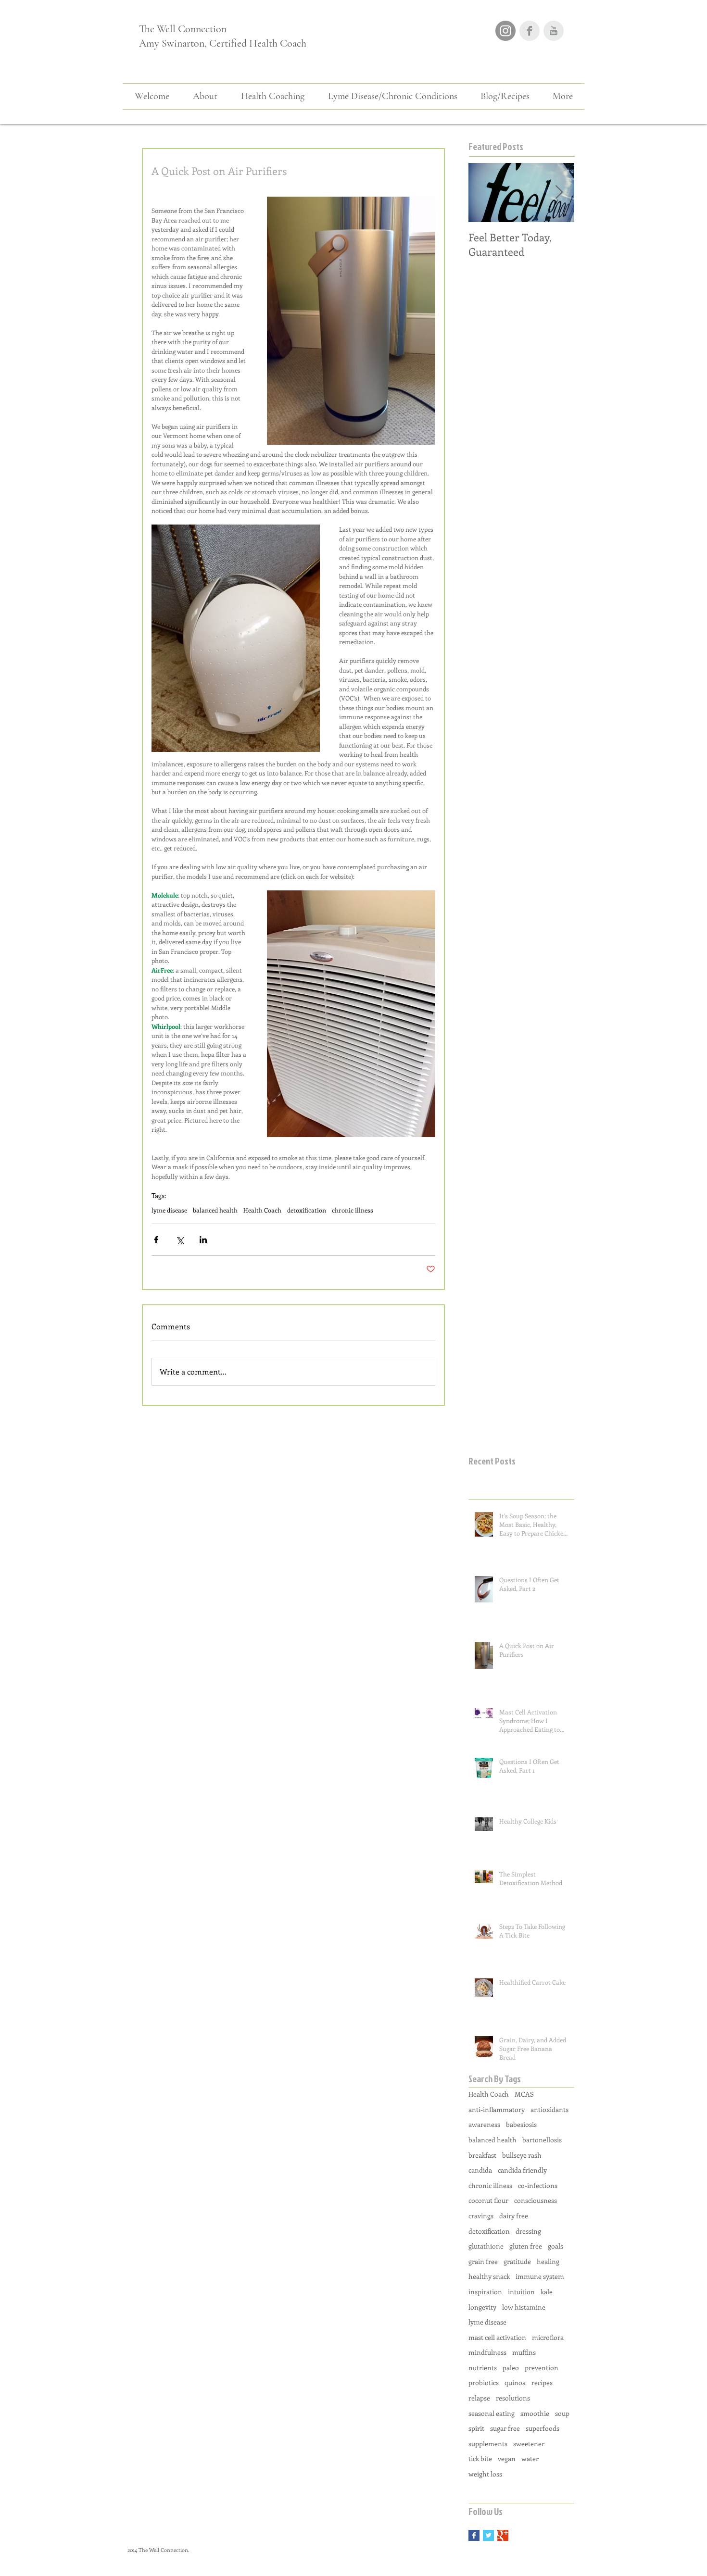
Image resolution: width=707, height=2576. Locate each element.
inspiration (485, 2292)
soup (562, 2413)
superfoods (543, 2428)
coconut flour (488, 2200)
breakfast (482, 2155)
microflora (548, 2337)
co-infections (538, 2185)
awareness (484, 2124)
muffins (524, 2352)
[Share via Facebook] (156, 1240)
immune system (540, 2276)
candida (480, 2170)
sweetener (529, 2444)
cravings (481, 2216)
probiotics (484, 2382)
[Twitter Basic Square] (488, 2535)
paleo (511, 2368)
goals (555, 2246)
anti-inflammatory (497, 2109)
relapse (479, 2398)
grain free (483, 2261)
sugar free (505, 2428)
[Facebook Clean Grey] (530, 31)
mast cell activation (497, 2337)
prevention (542, 2368)
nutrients (483, 2368)
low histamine (524, 2307)
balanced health (215, 1210)
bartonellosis (542, 2140)
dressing (528, 2231)
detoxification (307, 1210)
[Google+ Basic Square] (503, 2535)
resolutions (513, 2398)
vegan (507, 2458)
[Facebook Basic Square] (474, 2535)
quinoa (515, 2382)
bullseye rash (522, 2155)
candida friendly (522, 2170)
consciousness (536, 2200)
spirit (476, 2428)
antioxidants (549, 2109)
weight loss (485, 2474)
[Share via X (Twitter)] (180, 1240)
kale (547, 2292)
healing (548, 2261)
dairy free (514, 2216)
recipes (542, 2382)
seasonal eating (492, 2413)
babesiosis (521, 2124)
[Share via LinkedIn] (203, 1240)
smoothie (535, 2413)
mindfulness (487, 2352)
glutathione (486, 2246)
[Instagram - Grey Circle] (505, 31)
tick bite (480, 2458)
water (530, 2458)
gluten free (526, 2246)
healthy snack (489, 2276)
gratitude (517, 2261)
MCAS (524, 2094)
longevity (482, 2307)
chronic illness (353, 1210)
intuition (521, 2292)
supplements (488, 2444)
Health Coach (262, 1210)
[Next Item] (559, 193)
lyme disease (169, 1210)
